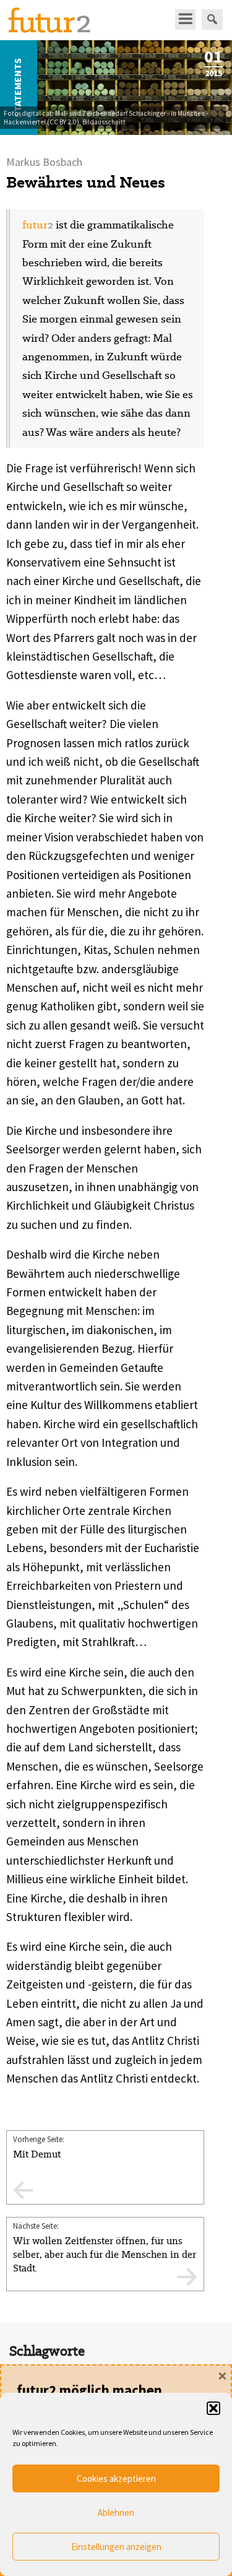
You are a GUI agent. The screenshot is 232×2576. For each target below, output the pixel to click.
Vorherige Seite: (39, 2147)
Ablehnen (116, 2513)
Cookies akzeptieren (116, 2478)
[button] (213, 2408)
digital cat (37, 113)
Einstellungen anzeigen (116, 2547)
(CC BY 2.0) (63, 122)
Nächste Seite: (105, 2248)
